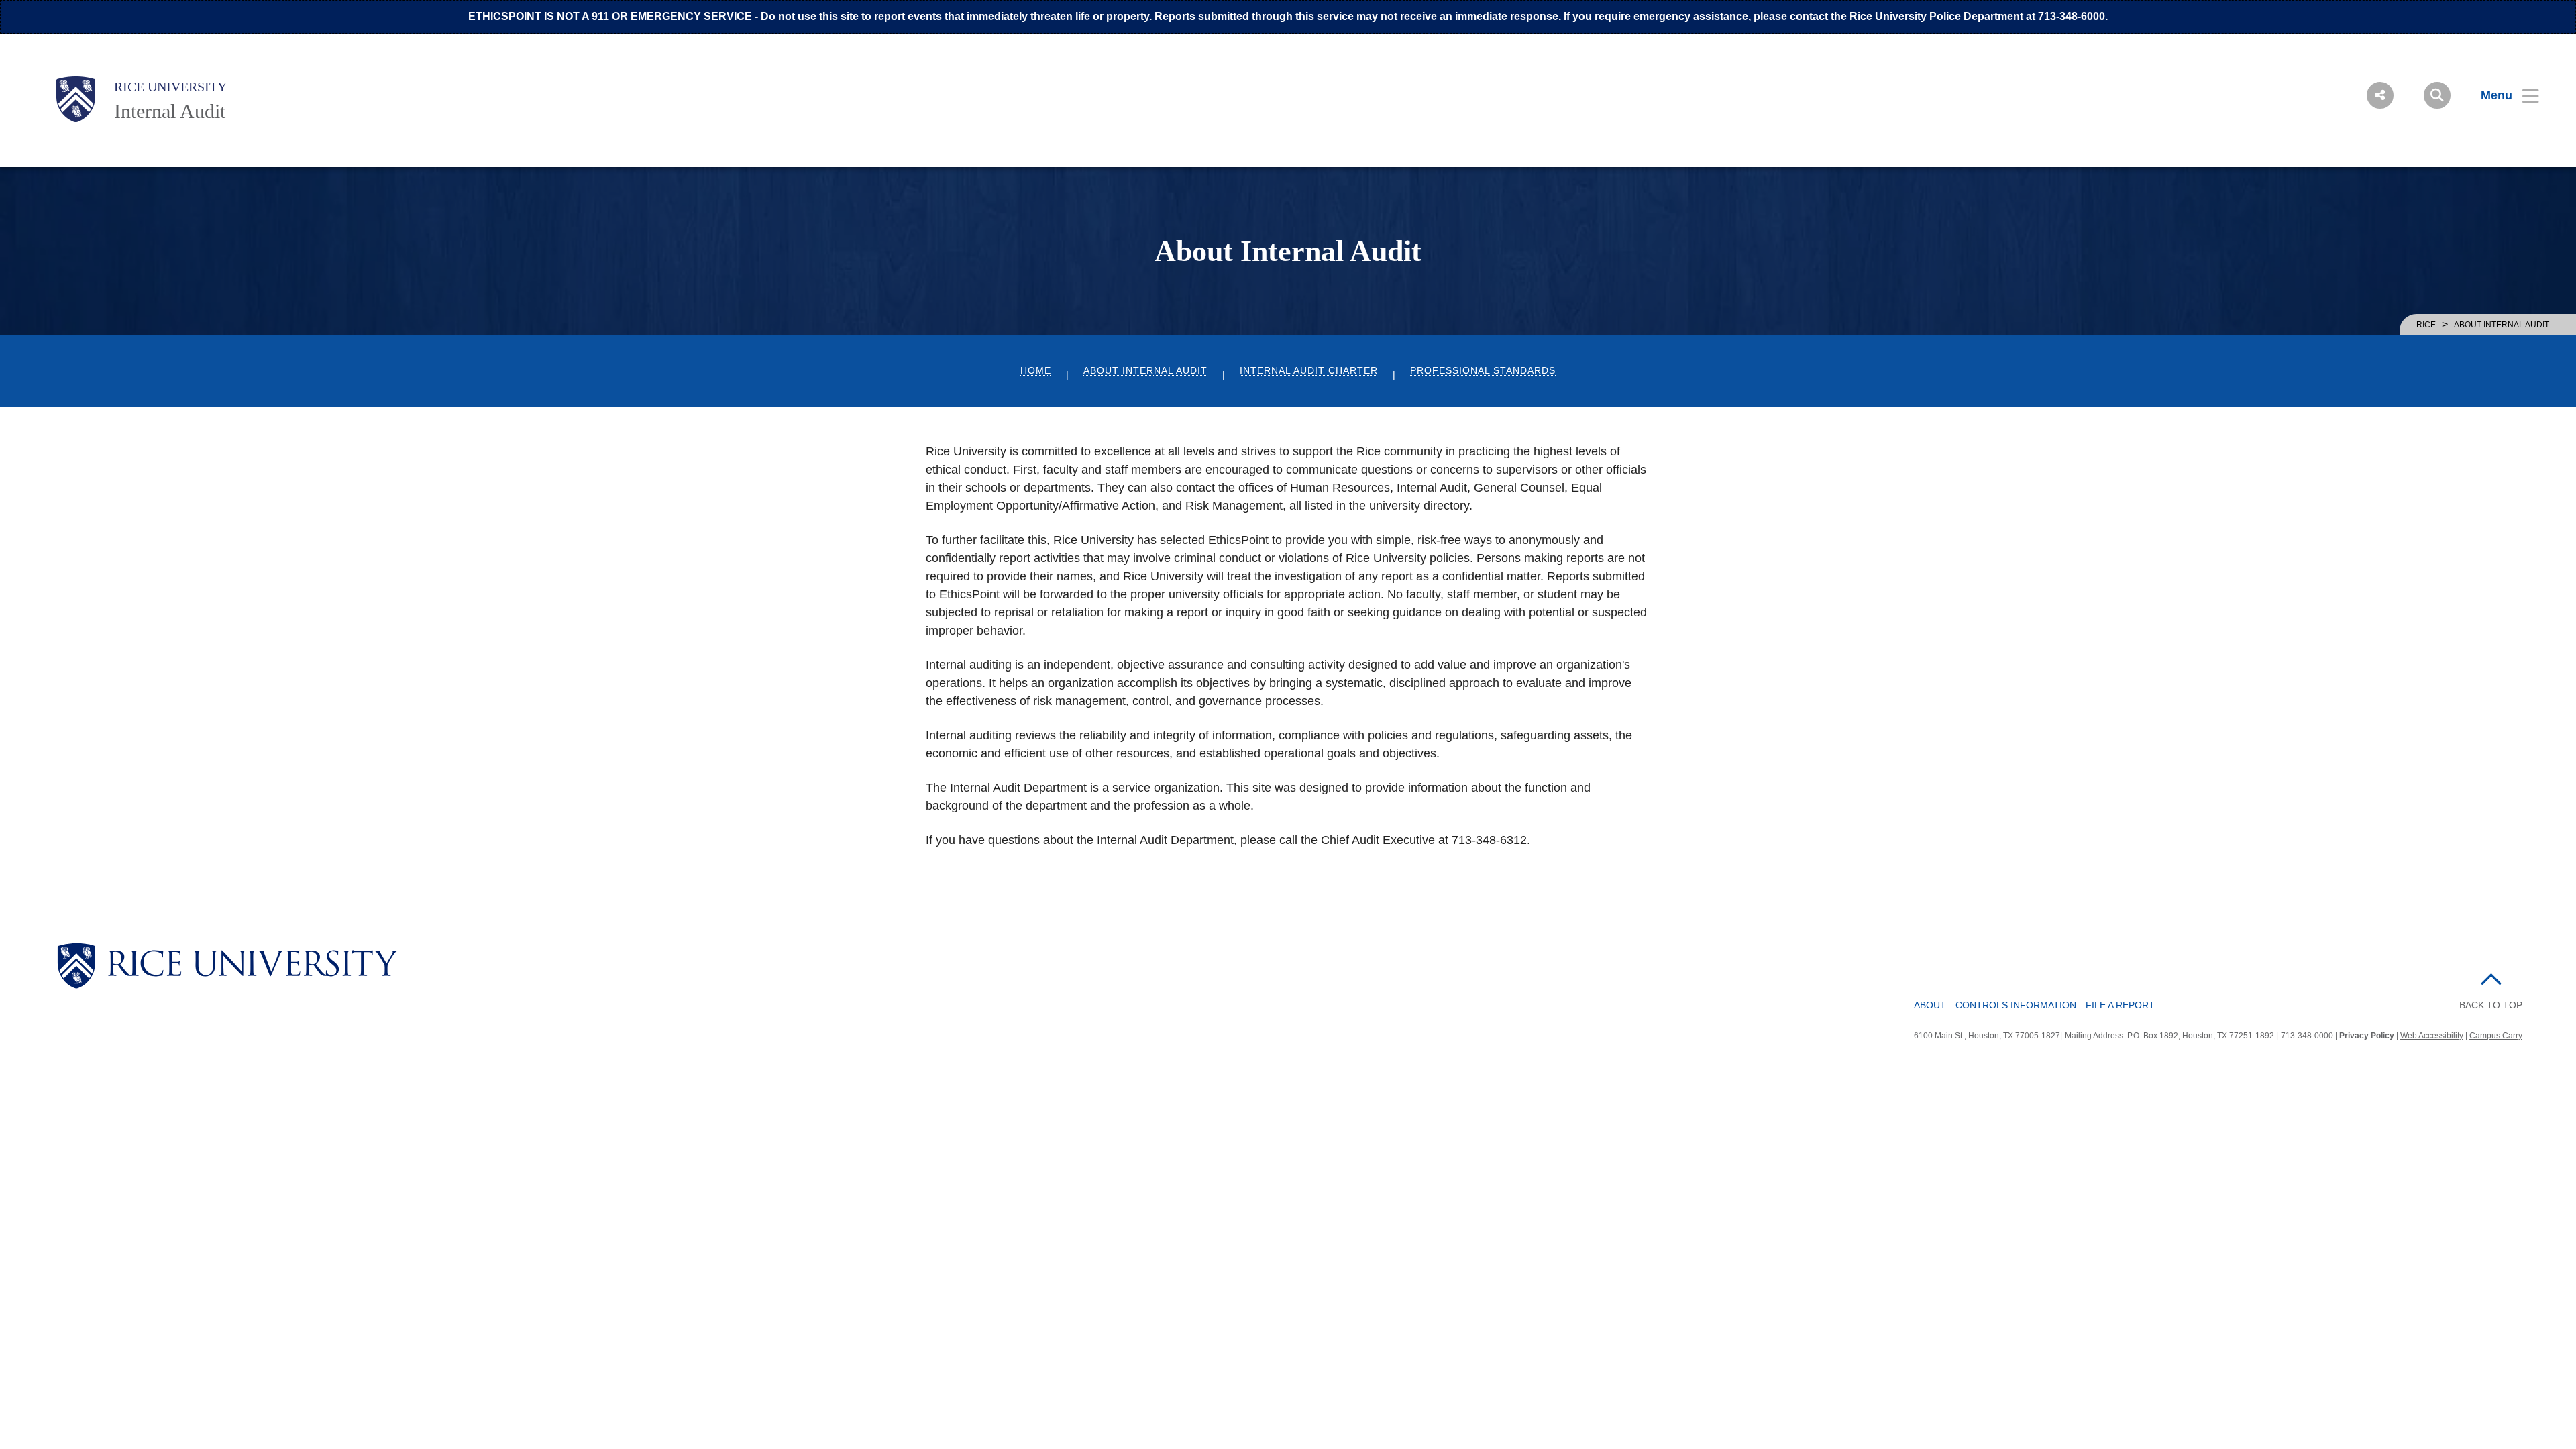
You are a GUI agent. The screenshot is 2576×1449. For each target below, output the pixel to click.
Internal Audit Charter (1309, 371)
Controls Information (2016, 1005)
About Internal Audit (1145, 371)
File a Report (2120, 1005)
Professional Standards (1483, 371)
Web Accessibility (2432, 1036)
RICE (2426, 325)
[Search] (2437, 95)
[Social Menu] (2380, 95)
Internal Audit (170, 111)
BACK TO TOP (2491, 1005)
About (1930, 1005)
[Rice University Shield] (76, 99)
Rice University (170, 87)
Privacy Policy (2367, 1036)
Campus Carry (2496, 1036)
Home (1036, 371)
